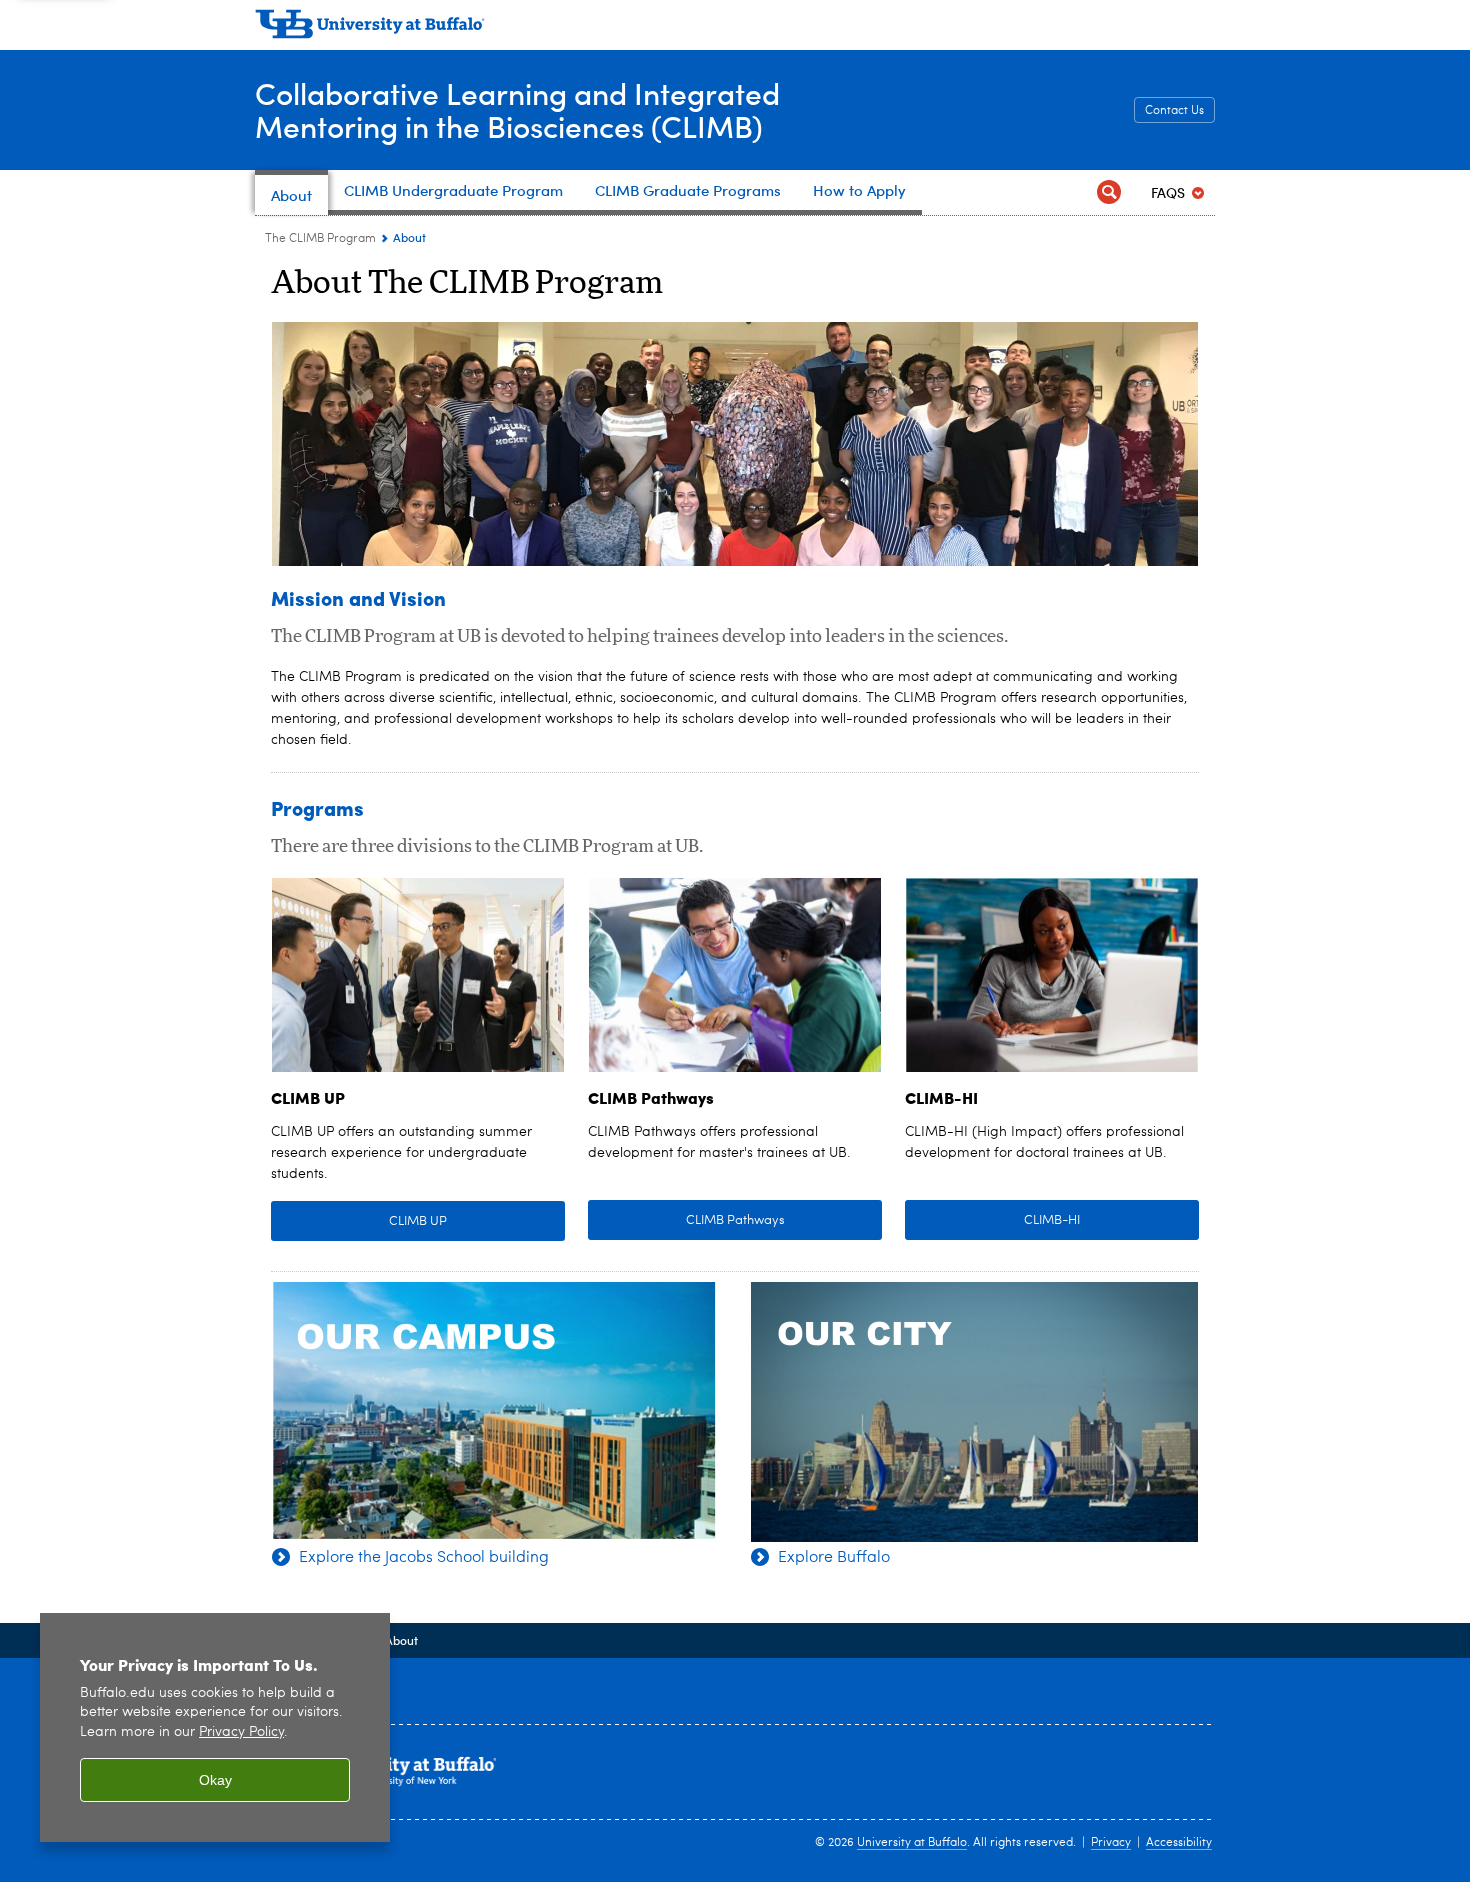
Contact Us (1174, 111)
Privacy (1111, 1843)
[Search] (1109, 192)
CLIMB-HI (1052, 1220)
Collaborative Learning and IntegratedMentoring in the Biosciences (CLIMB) (517, 109)
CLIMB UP (418, 1221)
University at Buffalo (912, 1843)
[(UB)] (735, 28)
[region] (215, 1727)
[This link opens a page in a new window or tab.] (418, 975)
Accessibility (1179, 1843)
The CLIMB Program (320, 239)
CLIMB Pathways (735, 1220)
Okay (215, 1780)
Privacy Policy (241, 1732)
